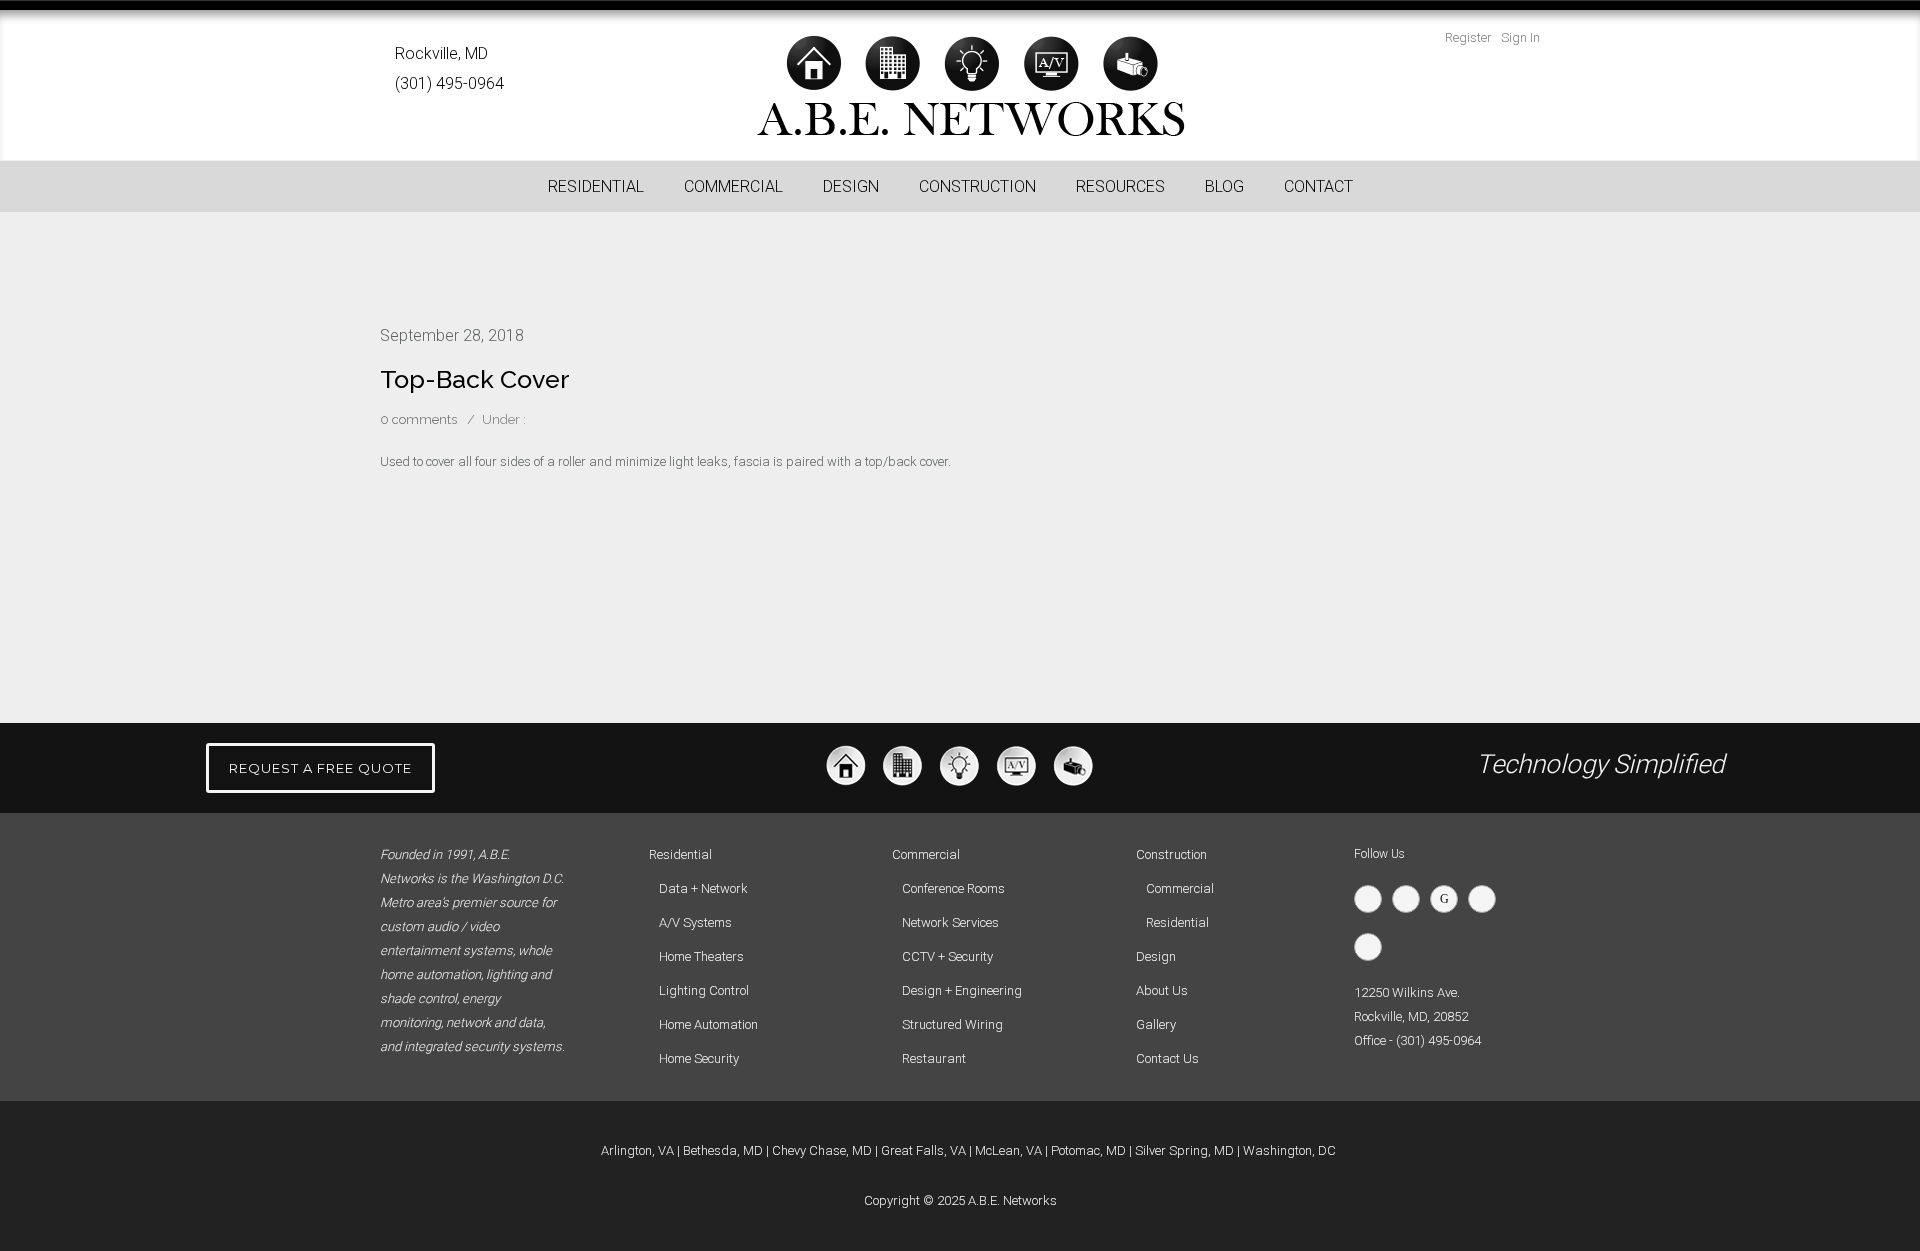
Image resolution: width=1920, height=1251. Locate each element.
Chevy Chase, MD (822, 1150)
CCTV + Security (947, 956)
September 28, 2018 (452, 335)
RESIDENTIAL (596, 186)
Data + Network (703, 888)
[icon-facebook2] (1411, 899)
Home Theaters (701, 956)
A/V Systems (695, 922)
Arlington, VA (637, 1150)
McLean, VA (1008, 1150)
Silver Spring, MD (1184, 1150)
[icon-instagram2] (1373, 947)
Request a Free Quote (320, 768)
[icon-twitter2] (1373, 899)
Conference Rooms (953, 888)
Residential (1177, 922)
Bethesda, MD (723, 1150)
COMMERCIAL (733, 186)
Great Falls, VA (923, 1150)
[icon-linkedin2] (1487, 899)
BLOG (1224, 186)
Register (1468, 37)
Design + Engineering (962, 990)
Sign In (1520, 37)
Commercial (1180, 888)
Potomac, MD (1088, 1150)
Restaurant (934, 1058)
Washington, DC (1289, 1150)
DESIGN (851, 186)
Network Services (950, 922)
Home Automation (708, 1024)
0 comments (418, 419)
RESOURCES (1120, 186)
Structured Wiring (952, 1024)
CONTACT (1318, 186)
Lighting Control (704, 990)
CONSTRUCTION (977, 186)
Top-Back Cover (475, 379)
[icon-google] (1449, 899)
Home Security (699, 1058)
